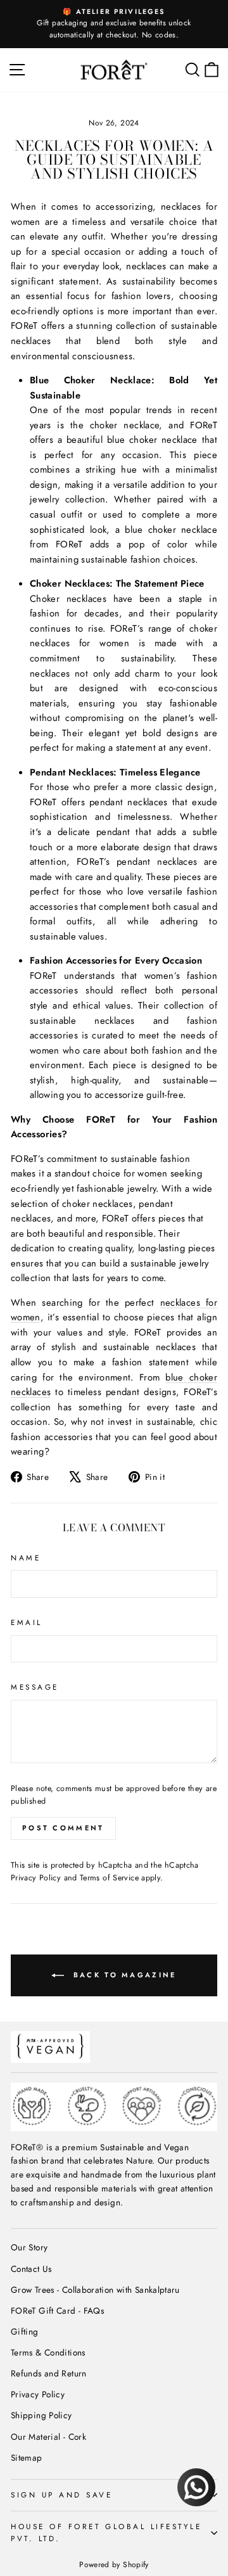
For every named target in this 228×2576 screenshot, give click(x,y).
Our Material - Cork (48, 2437)
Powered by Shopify (114, 2565)
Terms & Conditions (48, 2352)
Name (26, 1558)
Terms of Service (109, 1878)
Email (27, 1622)
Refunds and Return (49, 2373)
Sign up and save (62, 2495)
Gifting (25, 2331)
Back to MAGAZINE (123, 1974)
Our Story (29, 2247)
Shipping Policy (41, 2415)
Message (35, 1687)
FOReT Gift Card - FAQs (57, 2311)
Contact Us (31, 2269)
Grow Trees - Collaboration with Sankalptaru (95, 2290)
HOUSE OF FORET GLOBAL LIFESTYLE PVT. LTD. (106, 2532)
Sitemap (27, 2458)
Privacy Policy (36, 1878)
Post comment (63, 1828)
